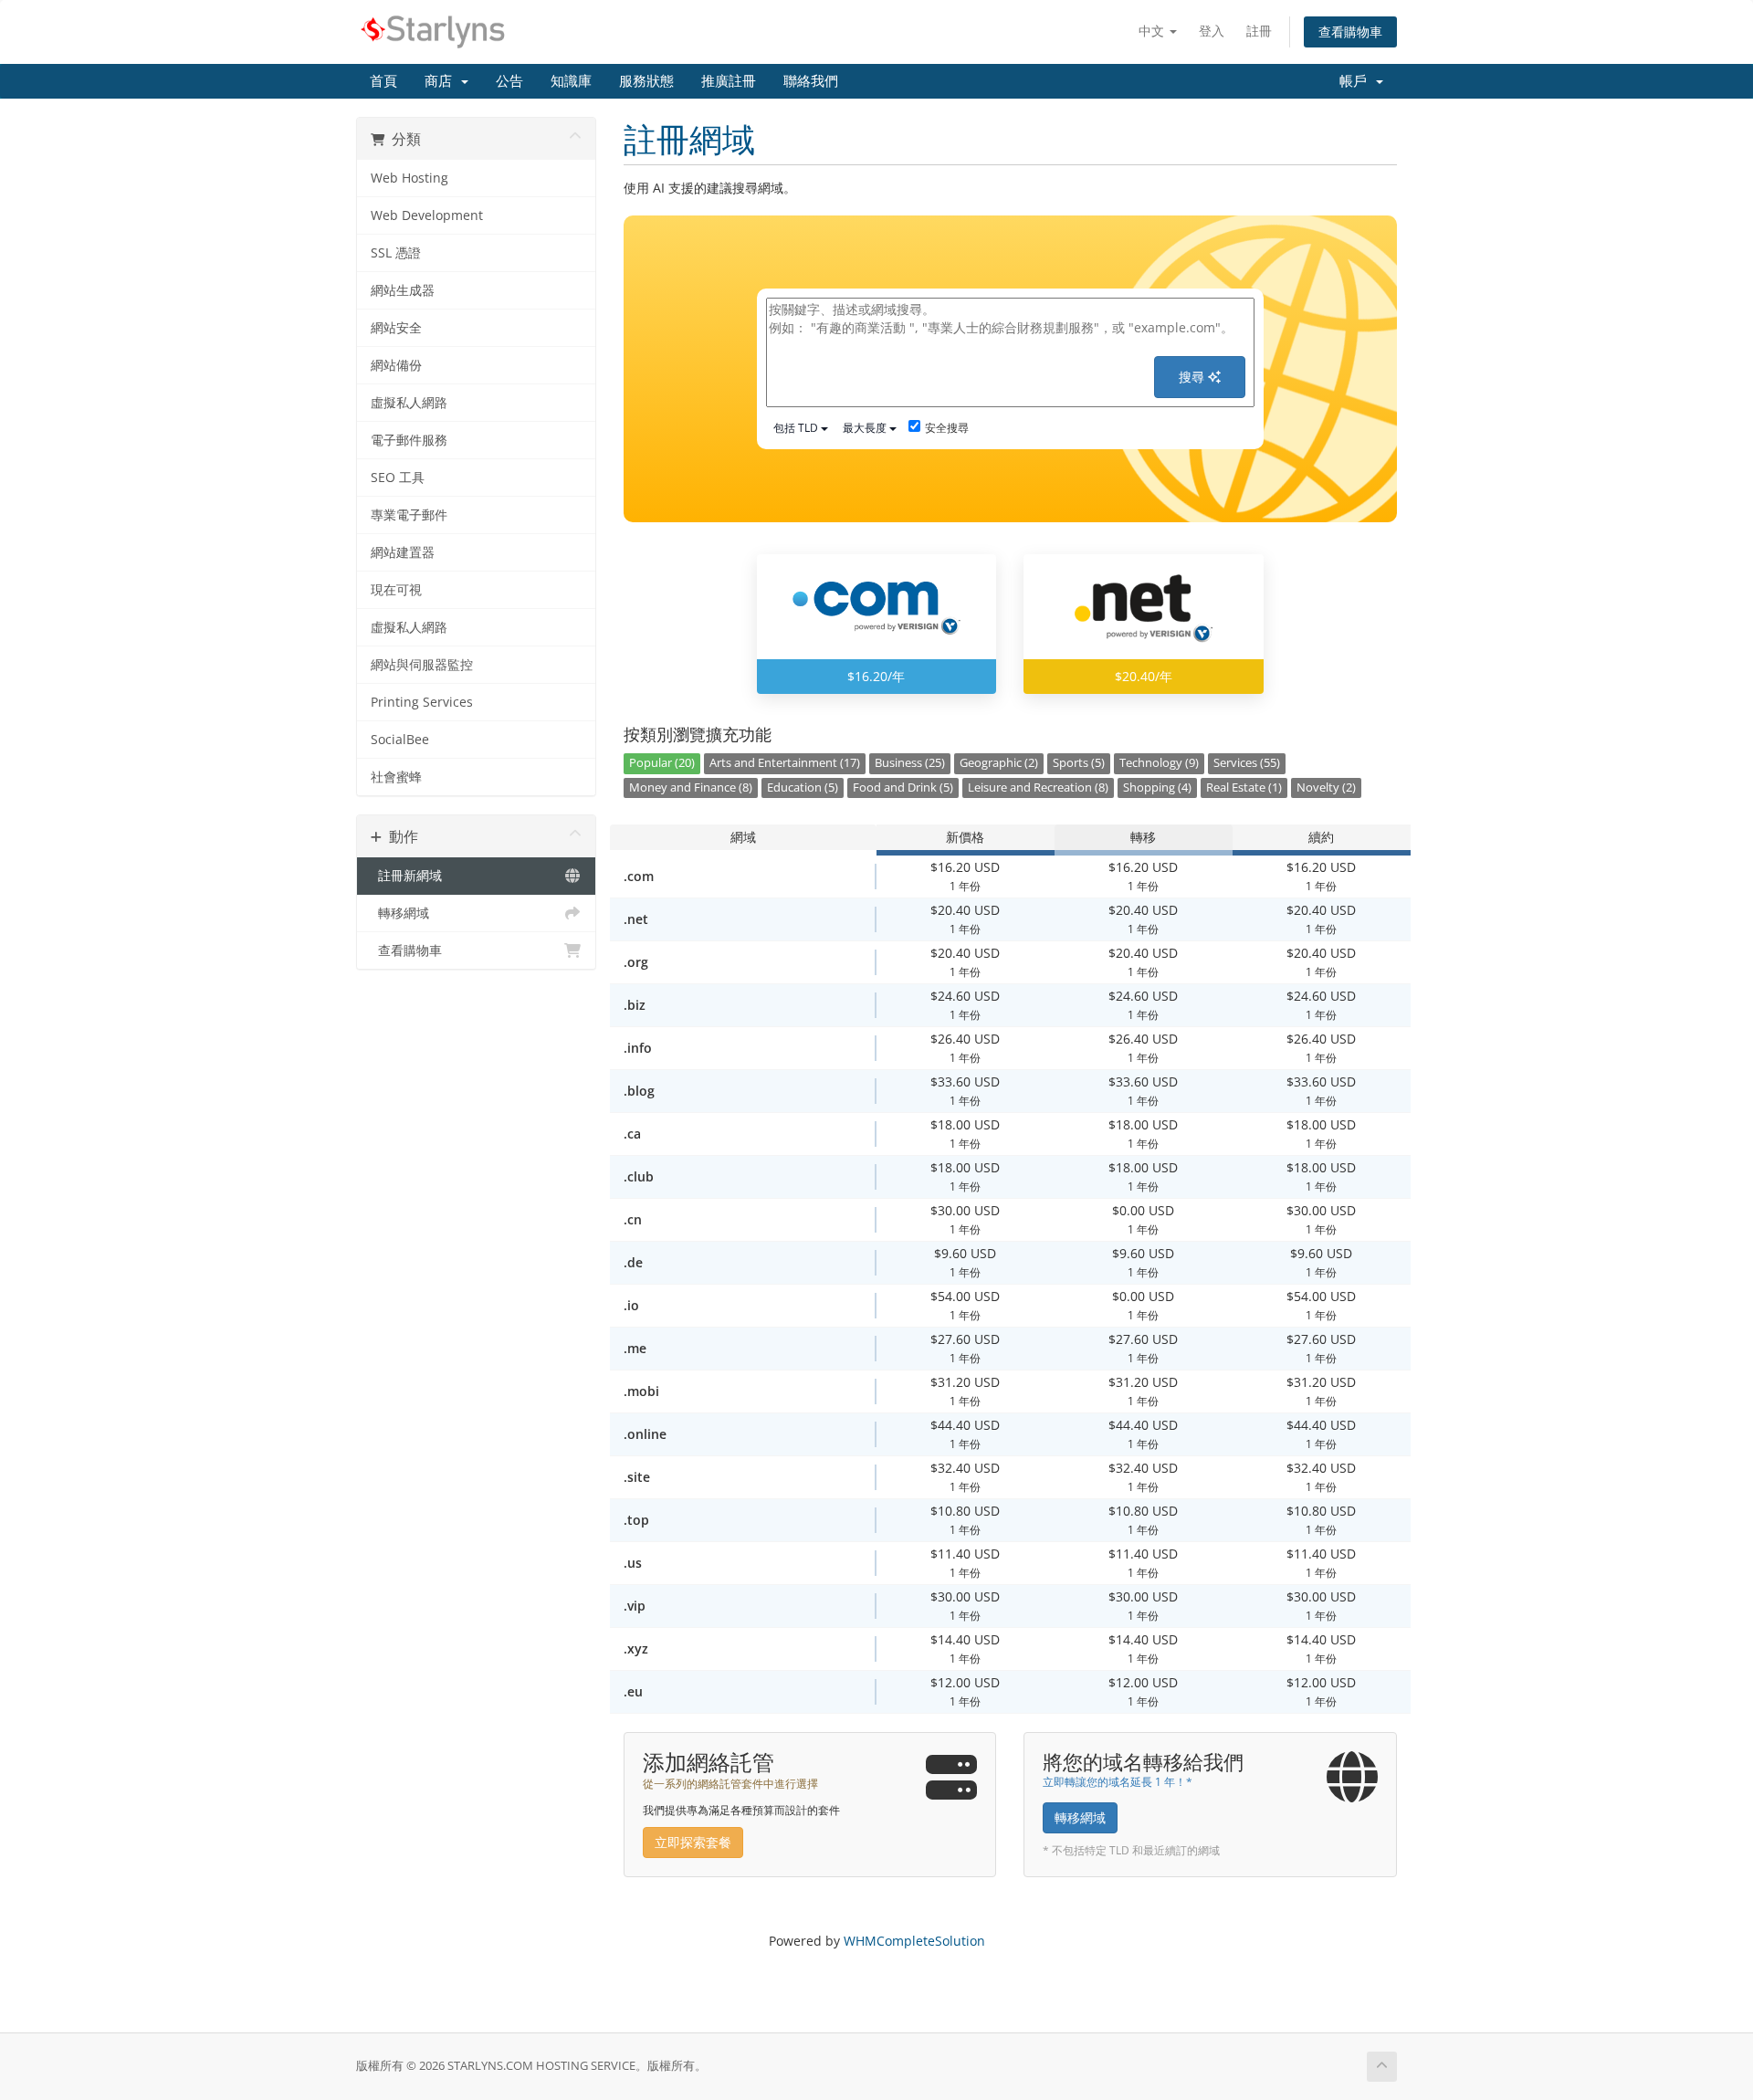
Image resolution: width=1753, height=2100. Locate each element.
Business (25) (910, 763)
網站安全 (396, 328)
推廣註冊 (729, 81)
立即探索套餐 (693, 1842)
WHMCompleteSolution (914, 1941)
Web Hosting (409, 178)
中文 (1153, 31)
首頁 (383, 81)
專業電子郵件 (409, 515)
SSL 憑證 (396, 253)
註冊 (1259, 31)
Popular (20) (662, 763)
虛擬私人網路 (409, 403)
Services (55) (1247, 763)
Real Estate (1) (1244, 787)
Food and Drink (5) (903, 787)
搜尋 (1193, 377)
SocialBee (400, 740)
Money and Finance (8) (691, 787)
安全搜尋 (947, 428)
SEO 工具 (398, 478)
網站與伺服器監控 (422, 665)
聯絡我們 (811, 81)
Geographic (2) (999, 763)
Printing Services (422, 702)
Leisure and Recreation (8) (1038, 787)
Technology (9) (1159, 763)
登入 (1212, 31)
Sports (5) (1079, 763)
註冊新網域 (406, 876)
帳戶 (1357, 81)
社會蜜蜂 (396, 777)
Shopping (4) (1157, 787)
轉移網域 (400, 913)
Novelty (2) (1326, 787)
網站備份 (396, 365)
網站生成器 (403, 290)
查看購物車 (1350, 31)
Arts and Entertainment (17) (785, 763)
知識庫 (571, 81)
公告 (509, 81)
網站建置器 (403, 552)
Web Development (427, 215)
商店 (442, 81)
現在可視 (396, 590)
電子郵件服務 (409, 440)
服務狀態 (646, 81)
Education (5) (803, 787)
